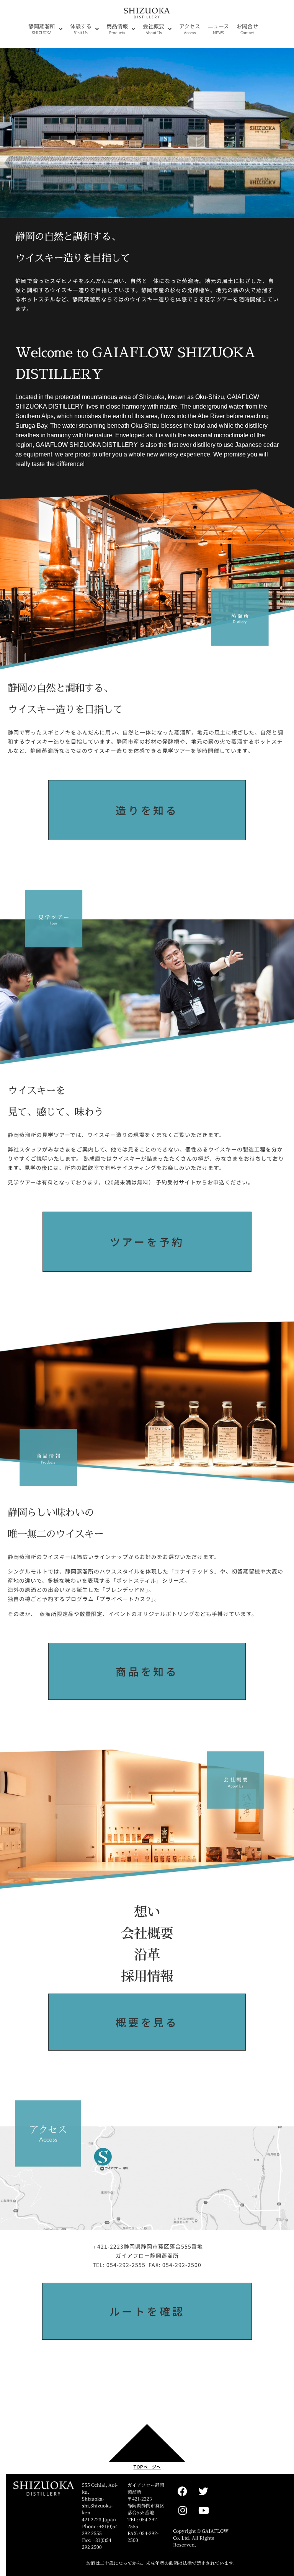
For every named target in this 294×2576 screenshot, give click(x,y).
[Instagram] (183, 2510)
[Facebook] (183, 2491)
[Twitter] (204, 2491)
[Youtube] (204, 2510)
